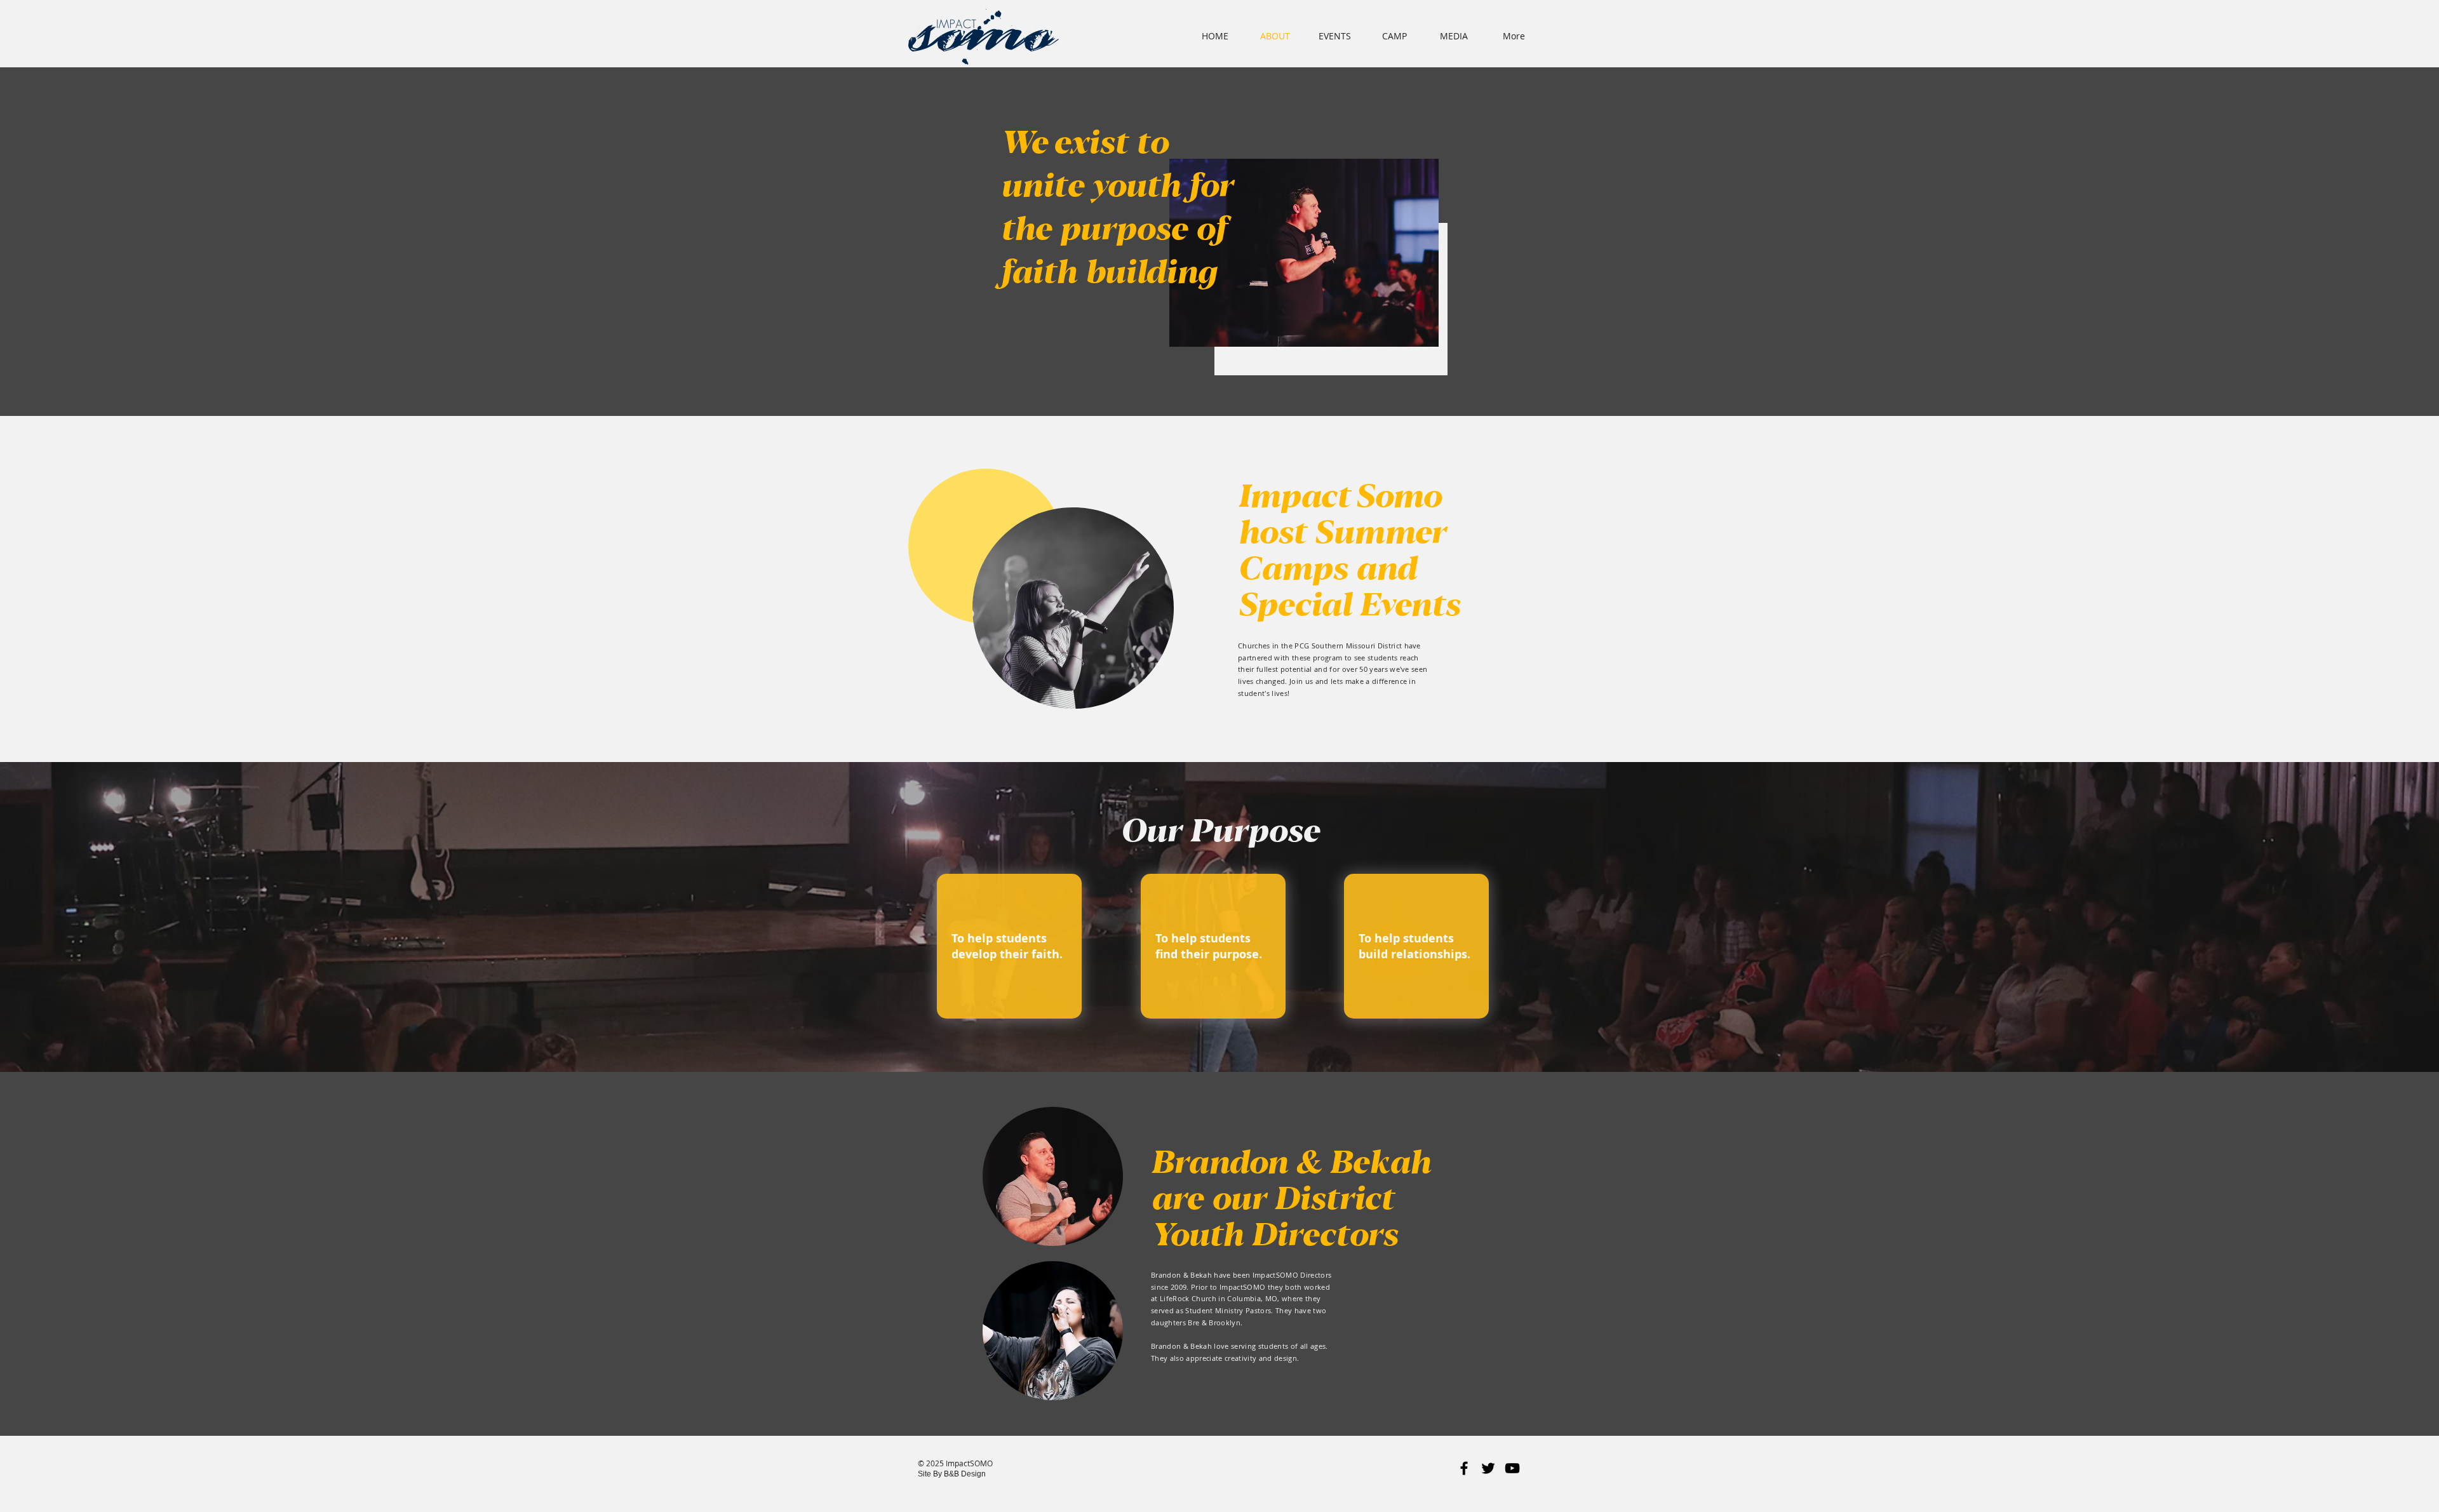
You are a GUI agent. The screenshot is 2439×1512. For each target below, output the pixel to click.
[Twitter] (1488, 1468)
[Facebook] (1464, 1468)
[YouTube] (1512, 1468)
